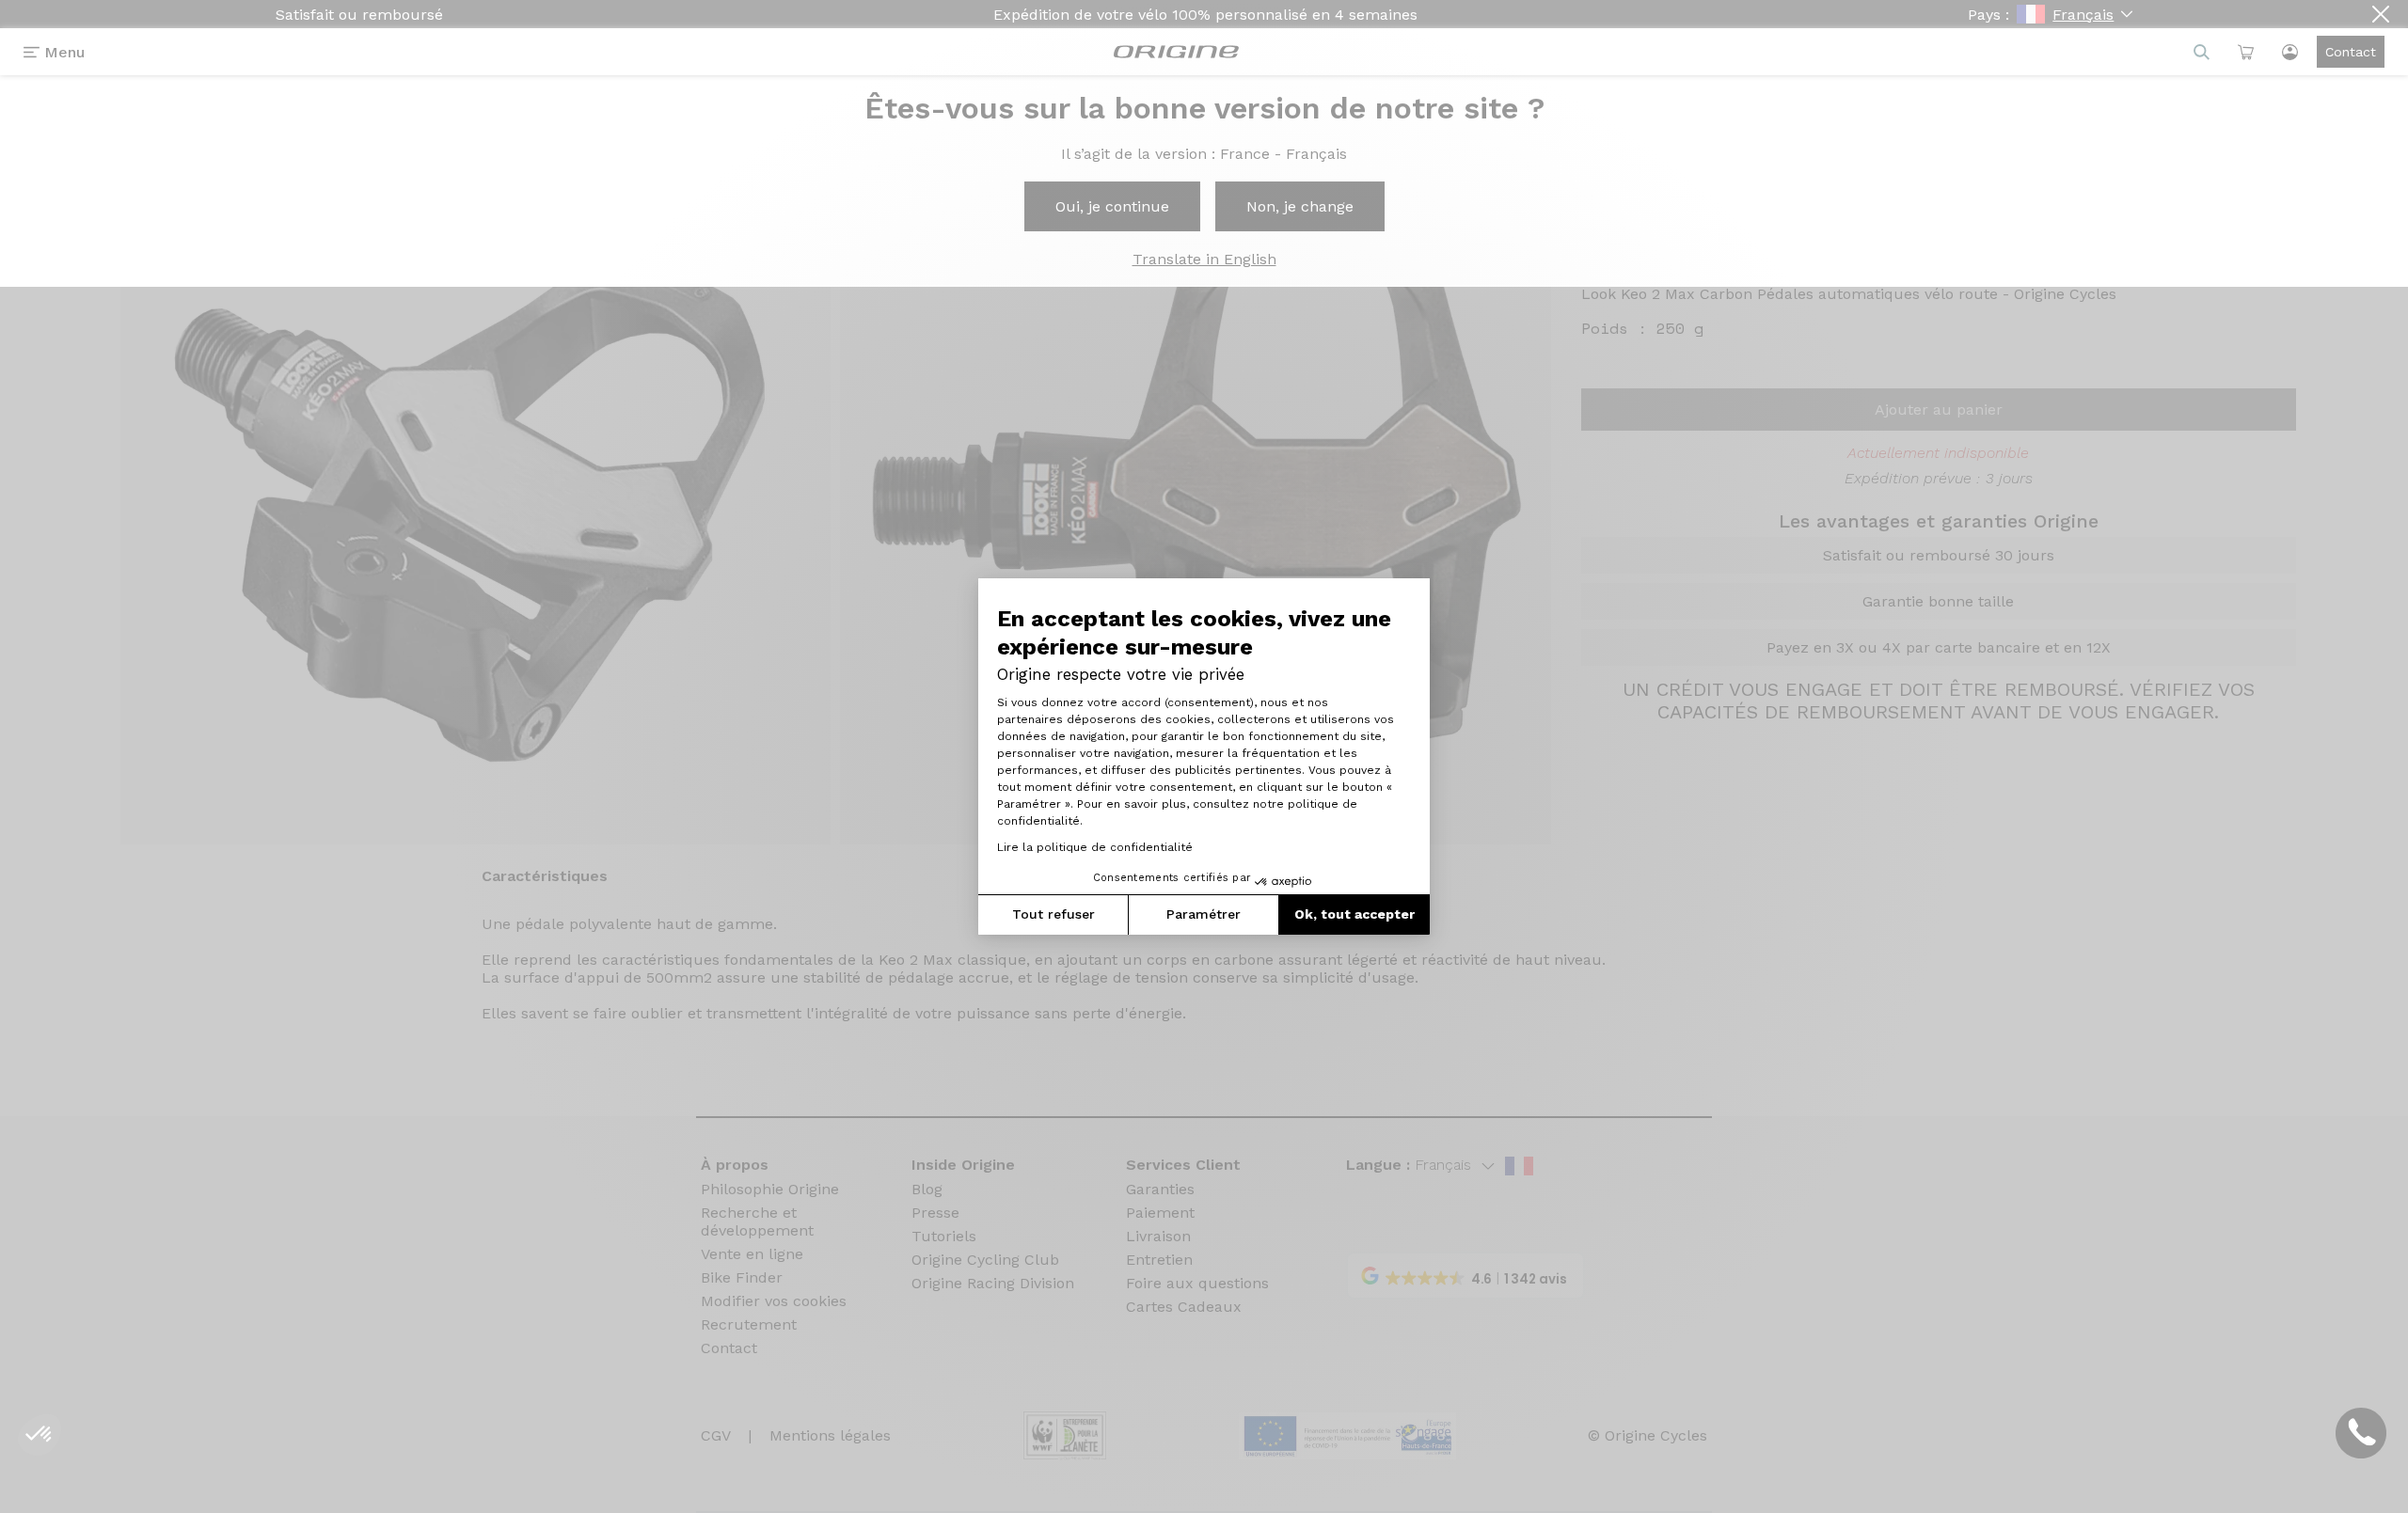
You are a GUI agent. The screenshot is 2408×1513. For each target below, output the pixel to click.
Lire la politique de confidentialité (1095, 847)
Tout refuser (1053, 914)
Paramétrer (1204, 914)
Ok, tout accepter (1354, 914)
